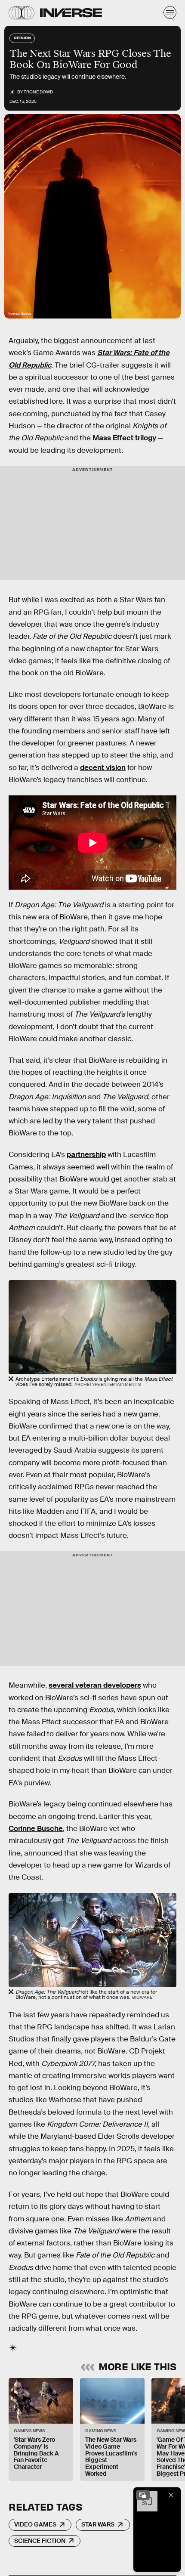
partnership (86, 1155)
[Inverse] (71, 13)
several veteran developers (95, 1685)
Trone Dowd (38, 92)
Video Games (35, 2524)
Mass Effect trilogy (124, 438)
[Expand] (143, 2495)
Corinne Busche (36, 1829)
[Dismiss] (171, 2495)
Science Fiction (40, 2541)
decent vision (103, 768)
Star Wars (98, 2524)
